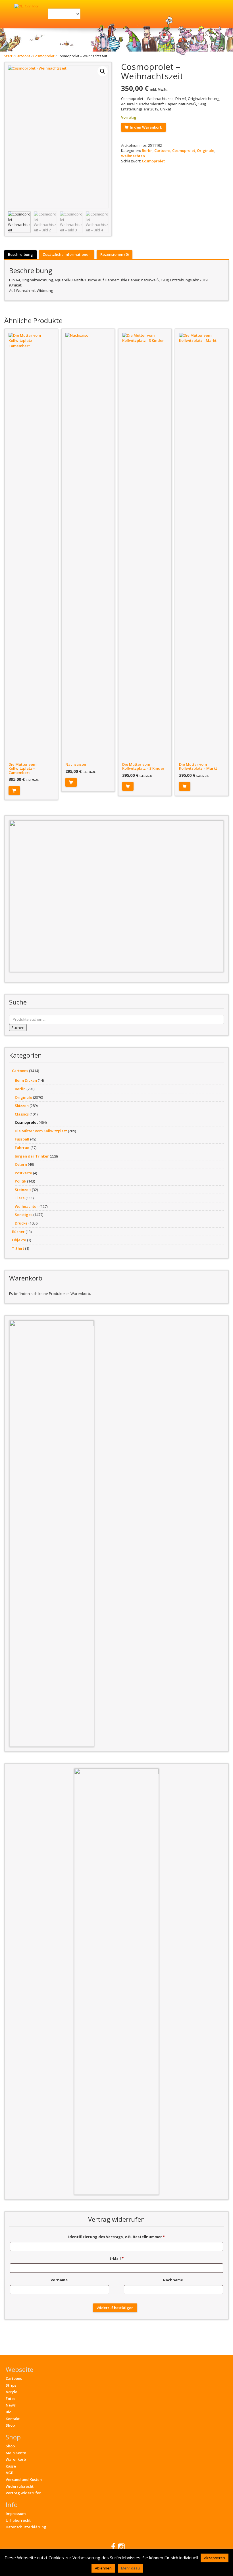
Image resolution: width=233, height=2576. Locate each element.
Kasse (11, 2466)
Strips (11, 2385)
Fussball (22, 1139)
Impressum (16, 2514)
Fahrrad (22, 1148)
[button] (103, 71)
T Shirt (18, 1248)
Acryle (12, 2392)
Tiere (20, 1198)
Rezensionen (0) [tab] (115, 254)
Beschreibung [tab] (20, 254)
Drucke (21, 1223)
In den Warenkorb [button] (14, 791)
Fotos (11, 2399)
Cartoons (23, 56)
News (11, 2405)
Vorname (60, 2280)
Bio (9, 2412)
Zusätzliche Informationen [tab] (67, 254)
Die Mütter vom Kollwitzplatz (41, 1131)
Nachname (173, 2280)
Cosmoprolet (44, 56)
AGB (10, 2473)
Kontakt (13, 2419)
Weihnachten (133, 156)
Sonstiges (24, 1215)
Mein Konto (16, 2453)
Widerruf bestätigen (115, 2308)
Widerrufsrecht (20, 2486)
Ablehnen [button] (103, 2568)
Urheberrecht (18, 2520)
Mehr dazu (130, 2568)
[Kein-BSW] (116, 896)
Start (8, 56)
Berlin (147, 150)
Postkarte (23, 1173)
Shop (10, 2425)
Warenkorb (16, 2459)
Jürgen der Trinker (32, 1156)
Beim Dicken (26, 1080)
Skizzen (22, 1106)
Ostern (21, 1164)
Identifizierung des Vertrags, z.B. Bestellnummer (116, 2237)
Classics (22, 1114)
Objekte (19, 1240)
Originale (206, 150)
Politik (20, 1181)
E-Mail (116, 2258)
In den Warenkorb (146, 127)
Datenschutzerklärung (26, 2527)
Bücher (18, 1232)
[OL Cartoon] (27, 6)
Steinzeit (23, 1190)
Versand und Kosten (24, 2479)
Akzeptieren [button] (215, 2558)
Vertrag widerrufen (24, 2493)
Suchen (18, 1028)
